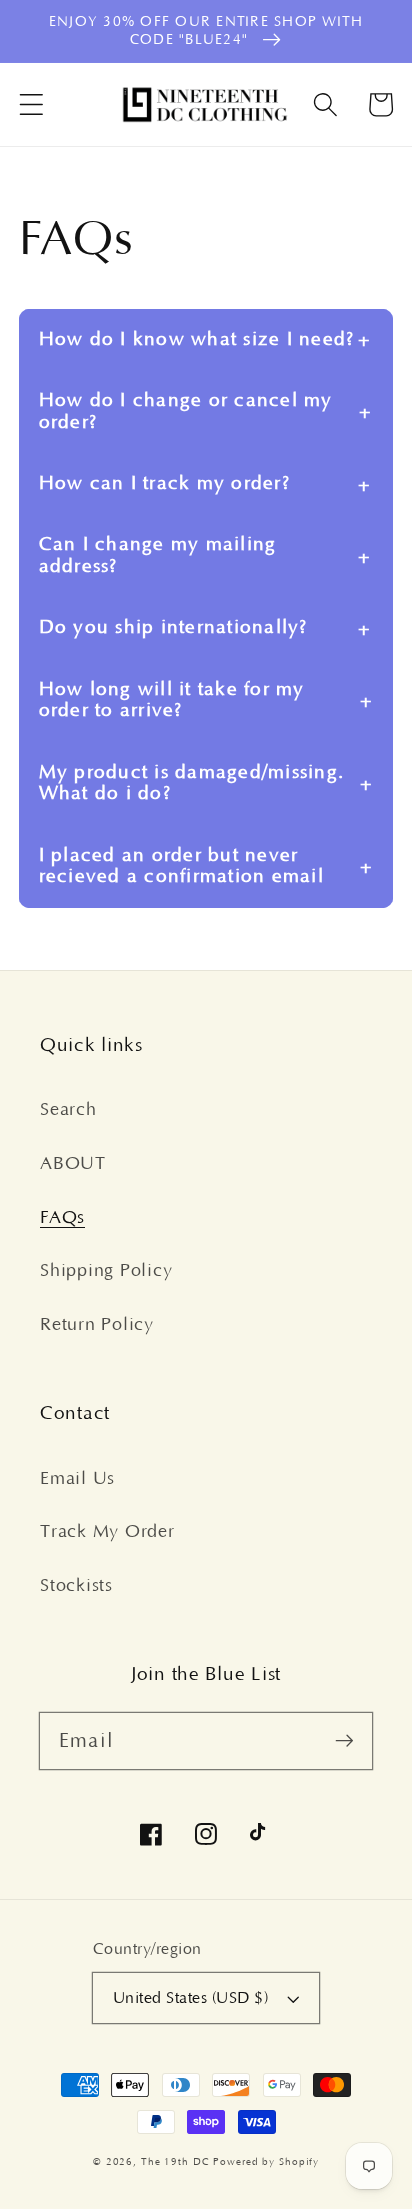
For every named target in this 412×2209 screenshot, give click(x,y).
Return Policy (97, 1325)
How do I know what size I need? (197, 339)
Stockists (76, 1586)
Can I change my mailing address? (158, 555)
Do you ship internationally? (173, 627)
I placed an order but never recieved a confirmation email (181, 866)
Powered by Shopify (266, 2162)
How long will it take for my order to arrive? (172, 700)
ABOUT (73, 1164)
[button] (31, 104)
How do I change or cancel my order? (186, 411)
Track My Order (107, 1532)
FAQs (62, 1218)
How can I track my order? (164, 483)
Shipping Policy (106, 1271)
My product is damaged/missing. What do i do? (192, 783)
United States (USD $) (191, 1998)
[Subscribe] (344, 1740)
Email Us (77, 1479)
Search (68, 1110)
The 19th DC (177, 2162)
